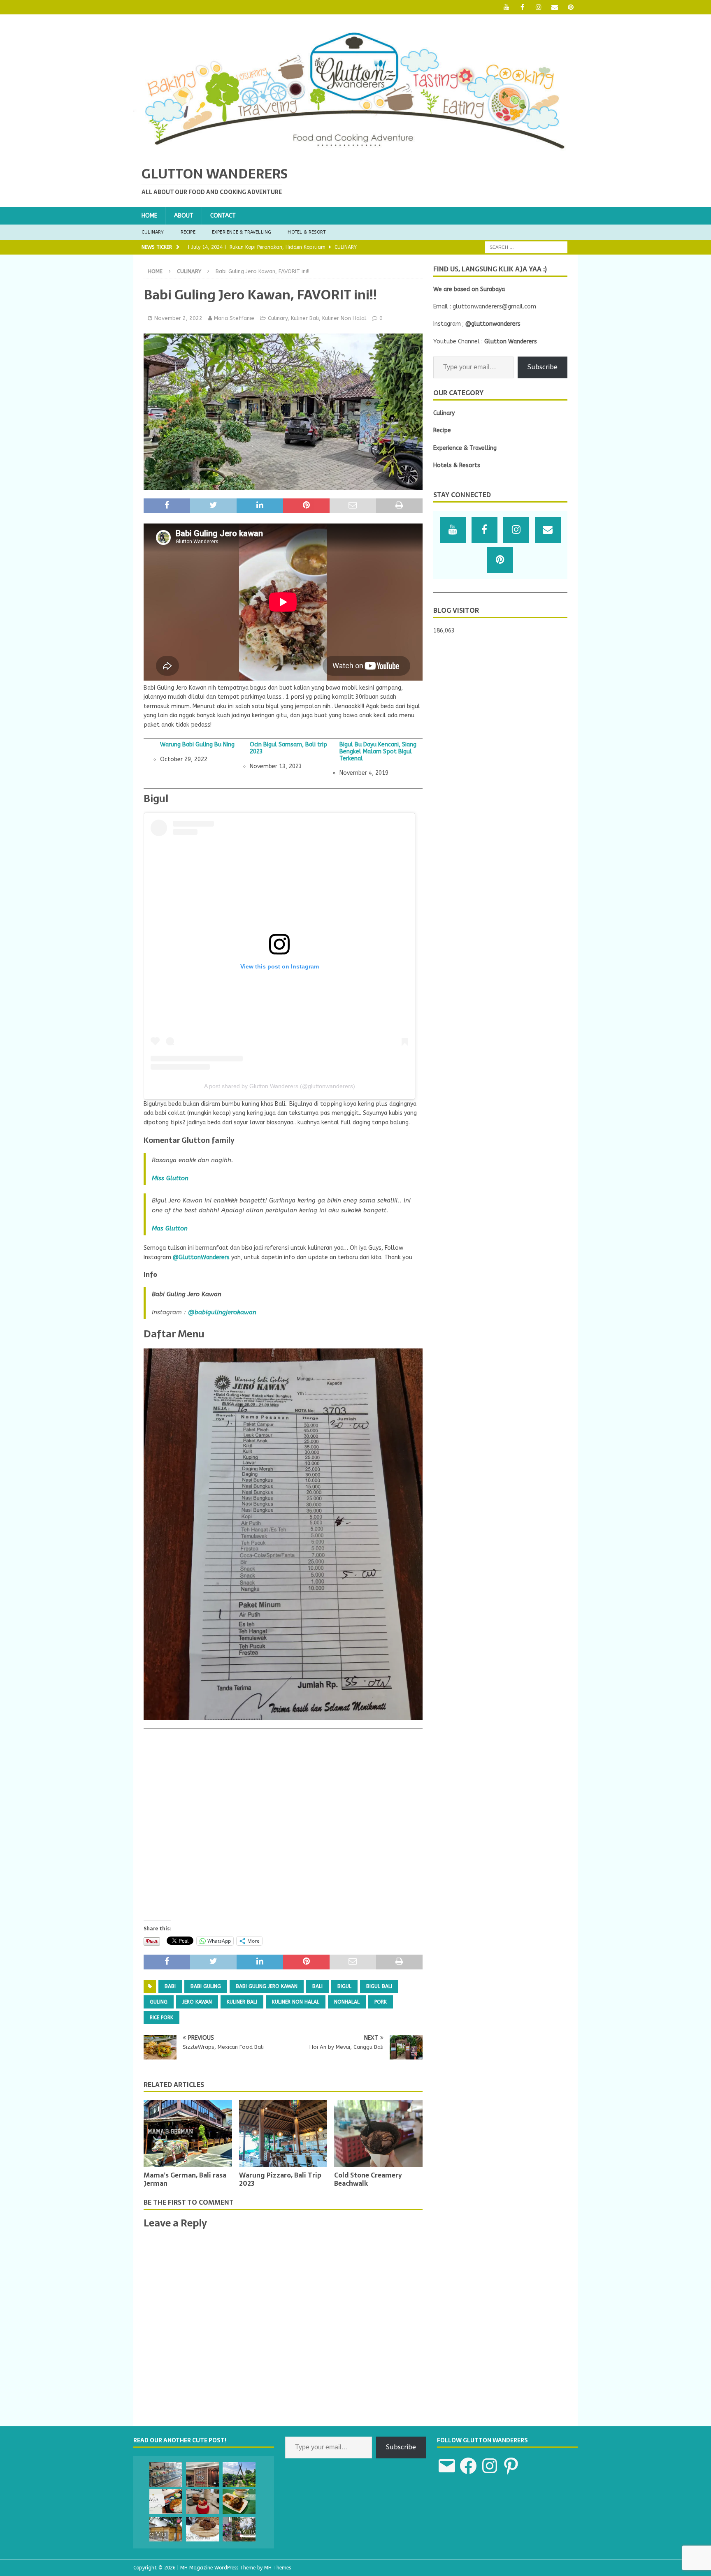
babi (170, 1986)
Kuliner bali (242, 2002)
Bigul (344, 1986)
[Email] (554, 7)
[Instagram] (538, 7)
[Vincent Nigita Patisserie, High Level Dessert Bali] (202, 2502)
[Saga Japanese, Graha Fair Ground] (166, 2502)
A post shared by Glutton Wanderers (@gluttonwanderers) (280, 1086)
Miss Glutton (170, 1178)
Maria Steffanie (234, 318)
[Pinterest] (570, 7)
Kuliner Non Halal (344, 318)
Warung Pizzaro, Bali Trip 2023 (280, 2179)
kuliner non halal (296, 2002)
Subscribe (543, 367)
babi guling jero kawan (267, 1986)
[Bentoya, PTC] (202, 2474)
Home (149, 216)
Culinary (153, 232)
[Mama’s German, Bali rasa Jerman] (188, 2133)
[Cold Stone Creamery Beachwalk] (378, 2133)
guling (159, 2002)
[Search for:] (526, 247)
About (184, 216)
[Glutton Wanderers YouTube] (506, 7)
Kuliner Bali (305, 318)
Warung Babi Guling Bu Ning (197, 745)
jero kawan (197, 2002)
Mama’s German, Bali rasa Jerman (185, 2179)
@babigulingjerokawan (222, 1312)
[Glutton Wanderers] (355, 152)
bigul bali (379, 1986)
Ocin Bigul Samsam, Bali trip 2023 (288, 748)
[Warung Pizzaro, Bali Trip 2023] (283, 2133)
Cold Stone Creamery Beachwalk (368, 2179)
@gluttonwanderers (493, 324)
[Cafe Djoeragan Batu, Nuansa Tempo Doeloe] (239, 2474)
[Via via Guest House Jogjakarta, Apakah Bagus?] (166, 2529)
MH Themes (278, 2568)
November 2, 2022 (178, 318)
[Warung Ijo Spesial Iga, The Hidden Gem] (239, 2502)
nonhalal (347, 2002)
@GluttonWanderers (201, 1257)
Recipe (188, 232)
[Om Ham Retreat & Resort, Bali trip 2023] (239, 2529)
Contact (223, 216)
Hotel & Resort (307, 232)
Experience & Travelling (242, 232)
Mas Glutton (170, 1228)
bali (317, 1986)
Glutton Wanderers (511, 342)
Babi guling (206, 1986)
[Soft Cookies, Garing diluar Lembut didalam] (202, 2529)
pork (381, 2002)
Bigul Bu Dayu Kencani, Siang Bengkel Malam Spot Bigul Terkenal (378, 752)
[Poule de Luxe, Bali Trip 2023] (166, 2474)
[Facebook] (522, 7)
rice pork (161, 2018)
